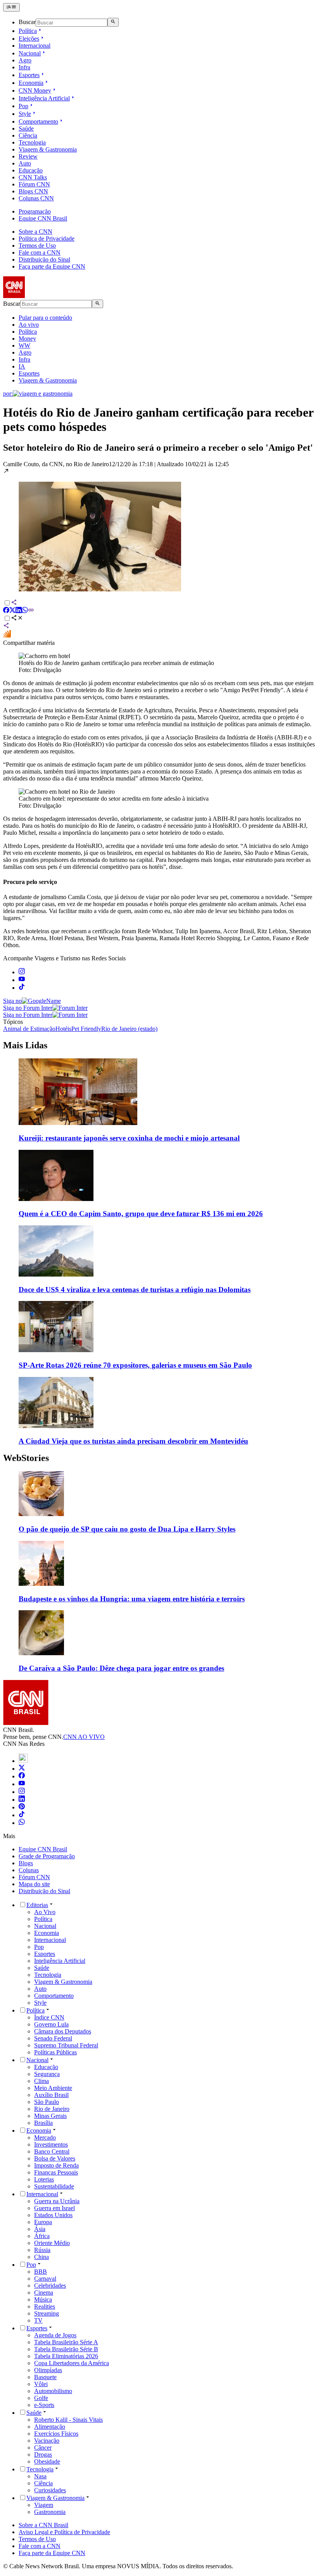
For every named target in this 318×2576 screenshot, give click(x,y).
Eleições (29, 39)
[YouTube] (22, 1784)
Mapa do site (34, 1884)
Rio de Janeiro (52, 2109)
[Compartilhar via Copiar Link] (31, 611)
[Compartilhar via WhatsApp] (25, 611)
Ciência (28, 135)
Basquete (45, 2377)
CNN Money (35, 90)
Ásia (40, 2229)
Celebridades (50, 2286)
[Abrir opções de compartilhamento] (17, 619)
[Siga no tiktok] (22, 988)
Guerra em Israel (54, 2208)
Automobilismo (53, 2391)
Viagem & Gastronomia (48, 149)
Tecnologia (32, 142)
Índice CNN (49, 2017)
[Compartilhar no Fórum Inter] (7, 636)
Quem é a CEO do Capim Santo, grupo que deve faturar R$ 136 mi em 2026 (141, 1214)
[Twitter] (22, 1769)
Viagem (44, 2505)
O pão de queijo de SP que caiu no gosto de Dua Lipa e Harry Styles (127, 1529)
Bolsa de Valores (55, 2158)
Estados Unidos (53, 2215)
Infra (24, 67)
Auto (25, 163)
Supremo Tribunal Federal (66, 2045)
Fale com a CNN (40, 252)
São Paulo (47, 2102)
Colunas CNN (36, 198)
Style (25, 114)
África (42, 2236)
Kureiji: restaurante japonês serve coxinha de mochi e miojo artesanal (129, 1138)
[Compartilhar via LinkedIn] (19, 611)
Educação (31, 170)
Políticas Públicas (55, 2052)
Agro (25, 60)
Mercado (45, 2137)
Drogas (43, 2455)
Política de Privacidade (47, 239)
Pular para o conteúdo (45, 318)
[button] (159, 530)
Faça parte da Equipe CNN (52, 266)
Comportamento (38, 121)
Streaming (47, 2313)
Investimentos (51, 2144)
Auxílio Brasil (51, 2095)
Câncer (43, 2448)
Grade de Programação (47, 1856)
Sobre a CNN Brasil (43, 2525)
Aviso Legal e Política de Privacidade (64, 2532)
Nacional (30, 53)
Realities (45, 2306)
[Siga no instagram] (22, 972)
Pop (23, 106)
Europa (43, 2222)
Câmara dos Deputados (63, 2031)
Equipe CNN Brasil (43, 218)
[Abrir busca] (113, 22)
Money (27, 339)
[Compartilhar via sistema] (6, 626)
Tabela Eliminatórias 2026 (66, 2356)
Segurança (47, 2074)
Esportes (29, 75)
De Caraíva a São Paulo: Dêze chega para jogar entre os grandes (121, 1668)
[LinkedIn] (22, 1800)
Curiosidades (50, 2490)
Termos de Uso (37, 246)
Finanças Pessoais (56, 2172)
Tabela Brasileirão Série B (66, 2349)
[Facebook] (22, 1776)
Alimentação (50, 2427)
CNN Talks (33, 177)
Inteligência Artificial (44, 98)
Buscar (27, 22)
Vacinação (47, 2441)
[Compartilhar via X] (12, 611)
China (41, 2257)
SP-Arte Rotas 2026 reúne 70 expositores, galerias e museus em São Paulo (135, 1365)
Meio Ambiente (53, 2088)
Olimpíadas (48, 2370)
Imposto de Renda (56, 2165)
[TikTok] (22, 1815)
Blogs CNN (33, 191)
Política (28, 31)
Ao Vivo (45, 1912)
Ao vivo (29, 325)
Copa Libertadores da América (72, 2363)
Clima (41, 2081)
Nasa (40, 2476)
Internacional (35, 46)
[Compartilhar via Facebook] (6, 611)
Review (28, 156)
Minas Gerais (50, 2116)
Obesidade (47, 2461)
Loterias (44, 2179)
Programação (35, 211)
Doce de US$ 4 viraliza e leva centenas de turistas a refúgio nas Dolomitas (135, 1290)
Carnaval (45, 2279)
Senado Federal (53, 2038)
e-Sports (44, 2405)
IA (22, 366)
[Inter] (23, 1761)
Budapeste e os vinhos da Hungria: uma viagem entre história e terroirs (132, 1599)
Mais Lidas (25, 1045)
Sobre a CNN (35, 232)
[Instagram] (22, 1792)
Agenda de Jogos (55, 2335)
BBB (41, 2272)
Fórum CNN (34, 184)
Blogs (26, 1863)
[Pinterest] (22, 1807)
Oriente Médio (52, 2243)
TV (38, 2320)
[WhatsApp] (22, 1823)
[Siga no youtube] (22, 980)
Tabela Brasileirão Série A (66, 2342)
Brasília (43, 2123)
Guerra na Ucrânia (57, 2201)
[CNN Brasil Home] (45, 296)
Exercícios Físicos (56, 2434)
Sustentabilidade (54, 2186)
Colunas (29, 1870)
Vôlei (41, 2384)
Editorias (37, 1905)
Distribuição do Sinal (44, 259)
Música (43, 2299)
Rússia (42, 2250)
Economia (31, 83)
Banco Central (52, 2151)
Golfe (41, 2398)
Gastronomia (50, 2512)
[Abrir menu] (11, 7)
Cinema (44, 2293)
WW (24, 345)
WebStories (26, 1458)
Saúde (26, 128)
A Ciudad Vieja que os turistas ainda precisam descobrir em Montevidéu (133, 1441)
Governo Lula (51, 2024)
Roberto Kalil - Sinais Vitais (68, 2420)
